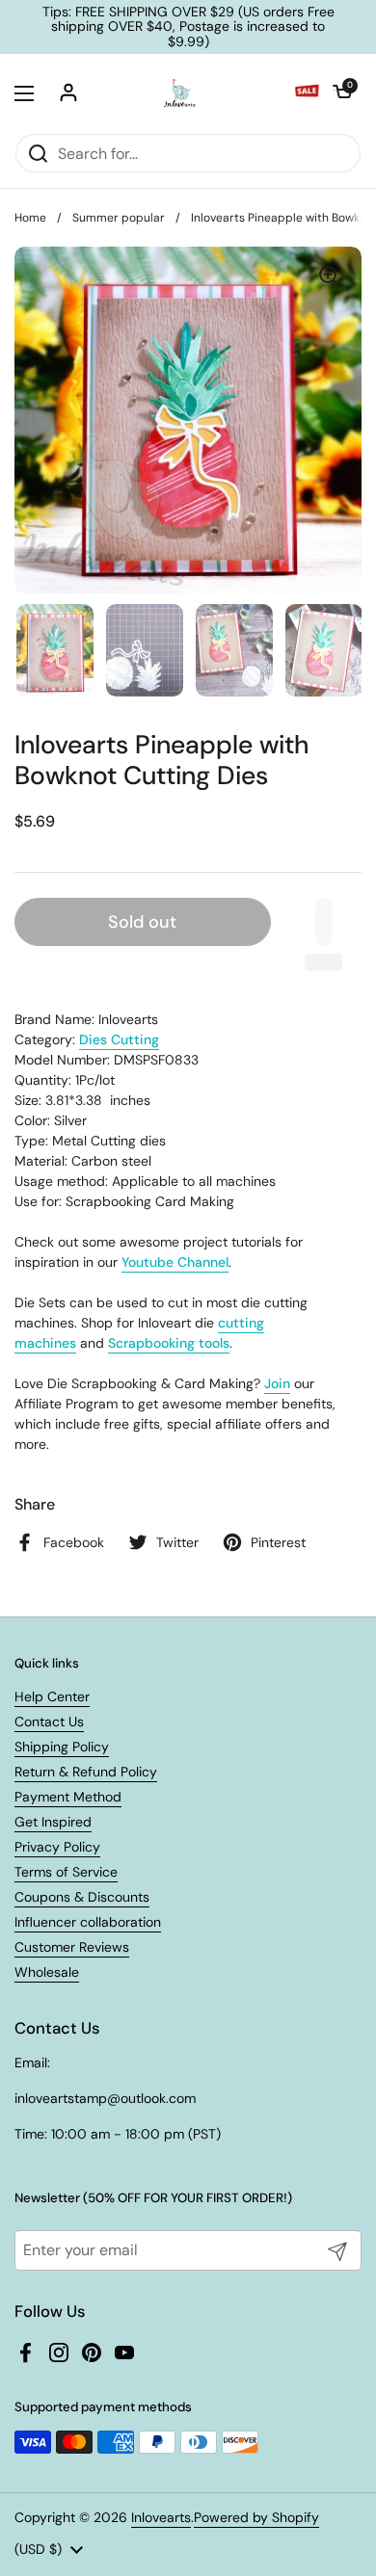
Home (30, 218)
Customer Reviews (72, 1947)
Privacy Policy (57, 1847)
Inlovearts (161, 2517)
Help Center (52, 1696)
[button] (342, 93)
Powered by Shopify (256, 2517)
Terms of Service (66, 1872)
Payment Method (68, 1797)
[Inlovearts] (179, 93)
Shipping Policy (62, 1747)
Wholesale (47, 1972)
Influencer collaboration (88, 1922)
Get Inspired (53, 1822)
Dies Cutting (119, 1039)
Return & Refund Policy (86, 1772)
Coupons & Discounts (82, 1897)
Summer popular (119, 218)
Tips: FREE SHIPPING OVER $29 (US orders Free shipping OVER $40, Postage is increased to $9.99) (188, 27)
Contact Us (49, 1722)
